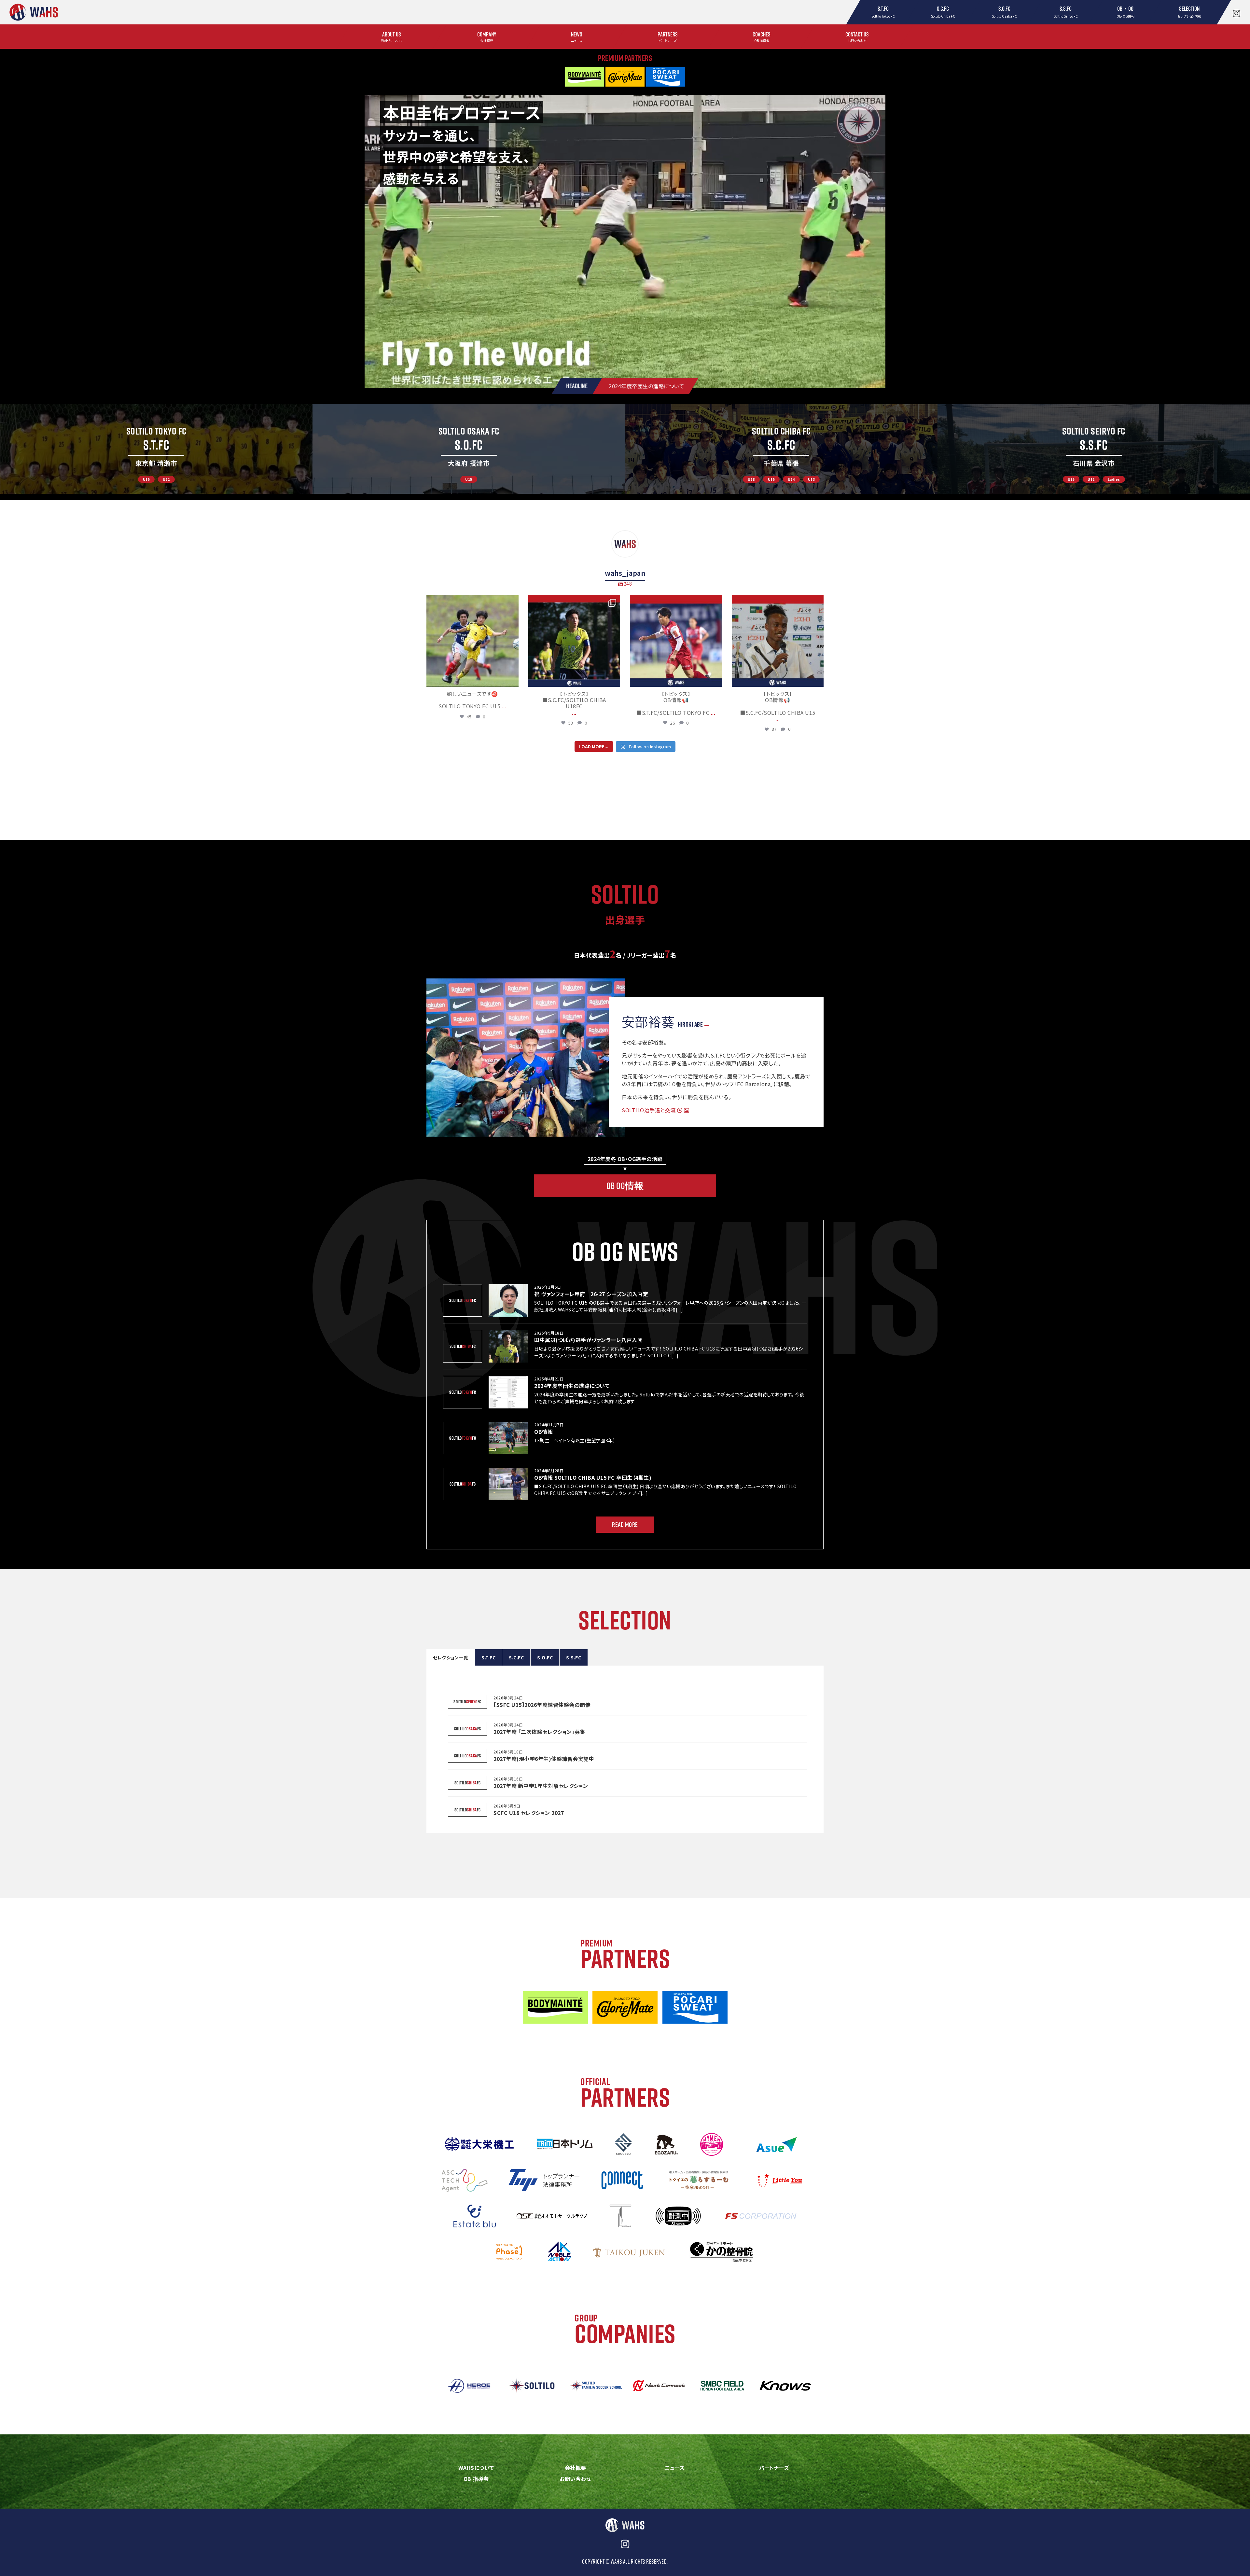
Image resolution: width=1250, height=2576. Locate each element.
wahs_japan (472, 601)
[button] (156, 449)
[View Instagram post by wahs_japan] (512, 679)
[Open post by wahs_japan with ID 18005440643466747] (778, 641)
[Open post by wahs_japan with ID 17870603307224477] (676, 641)
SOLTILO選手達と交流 (649, 1110)
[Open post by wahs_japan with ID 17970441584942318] (574, 641)
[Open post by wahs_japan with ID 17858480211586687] (472, 641)
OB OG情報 (625, 1186)
